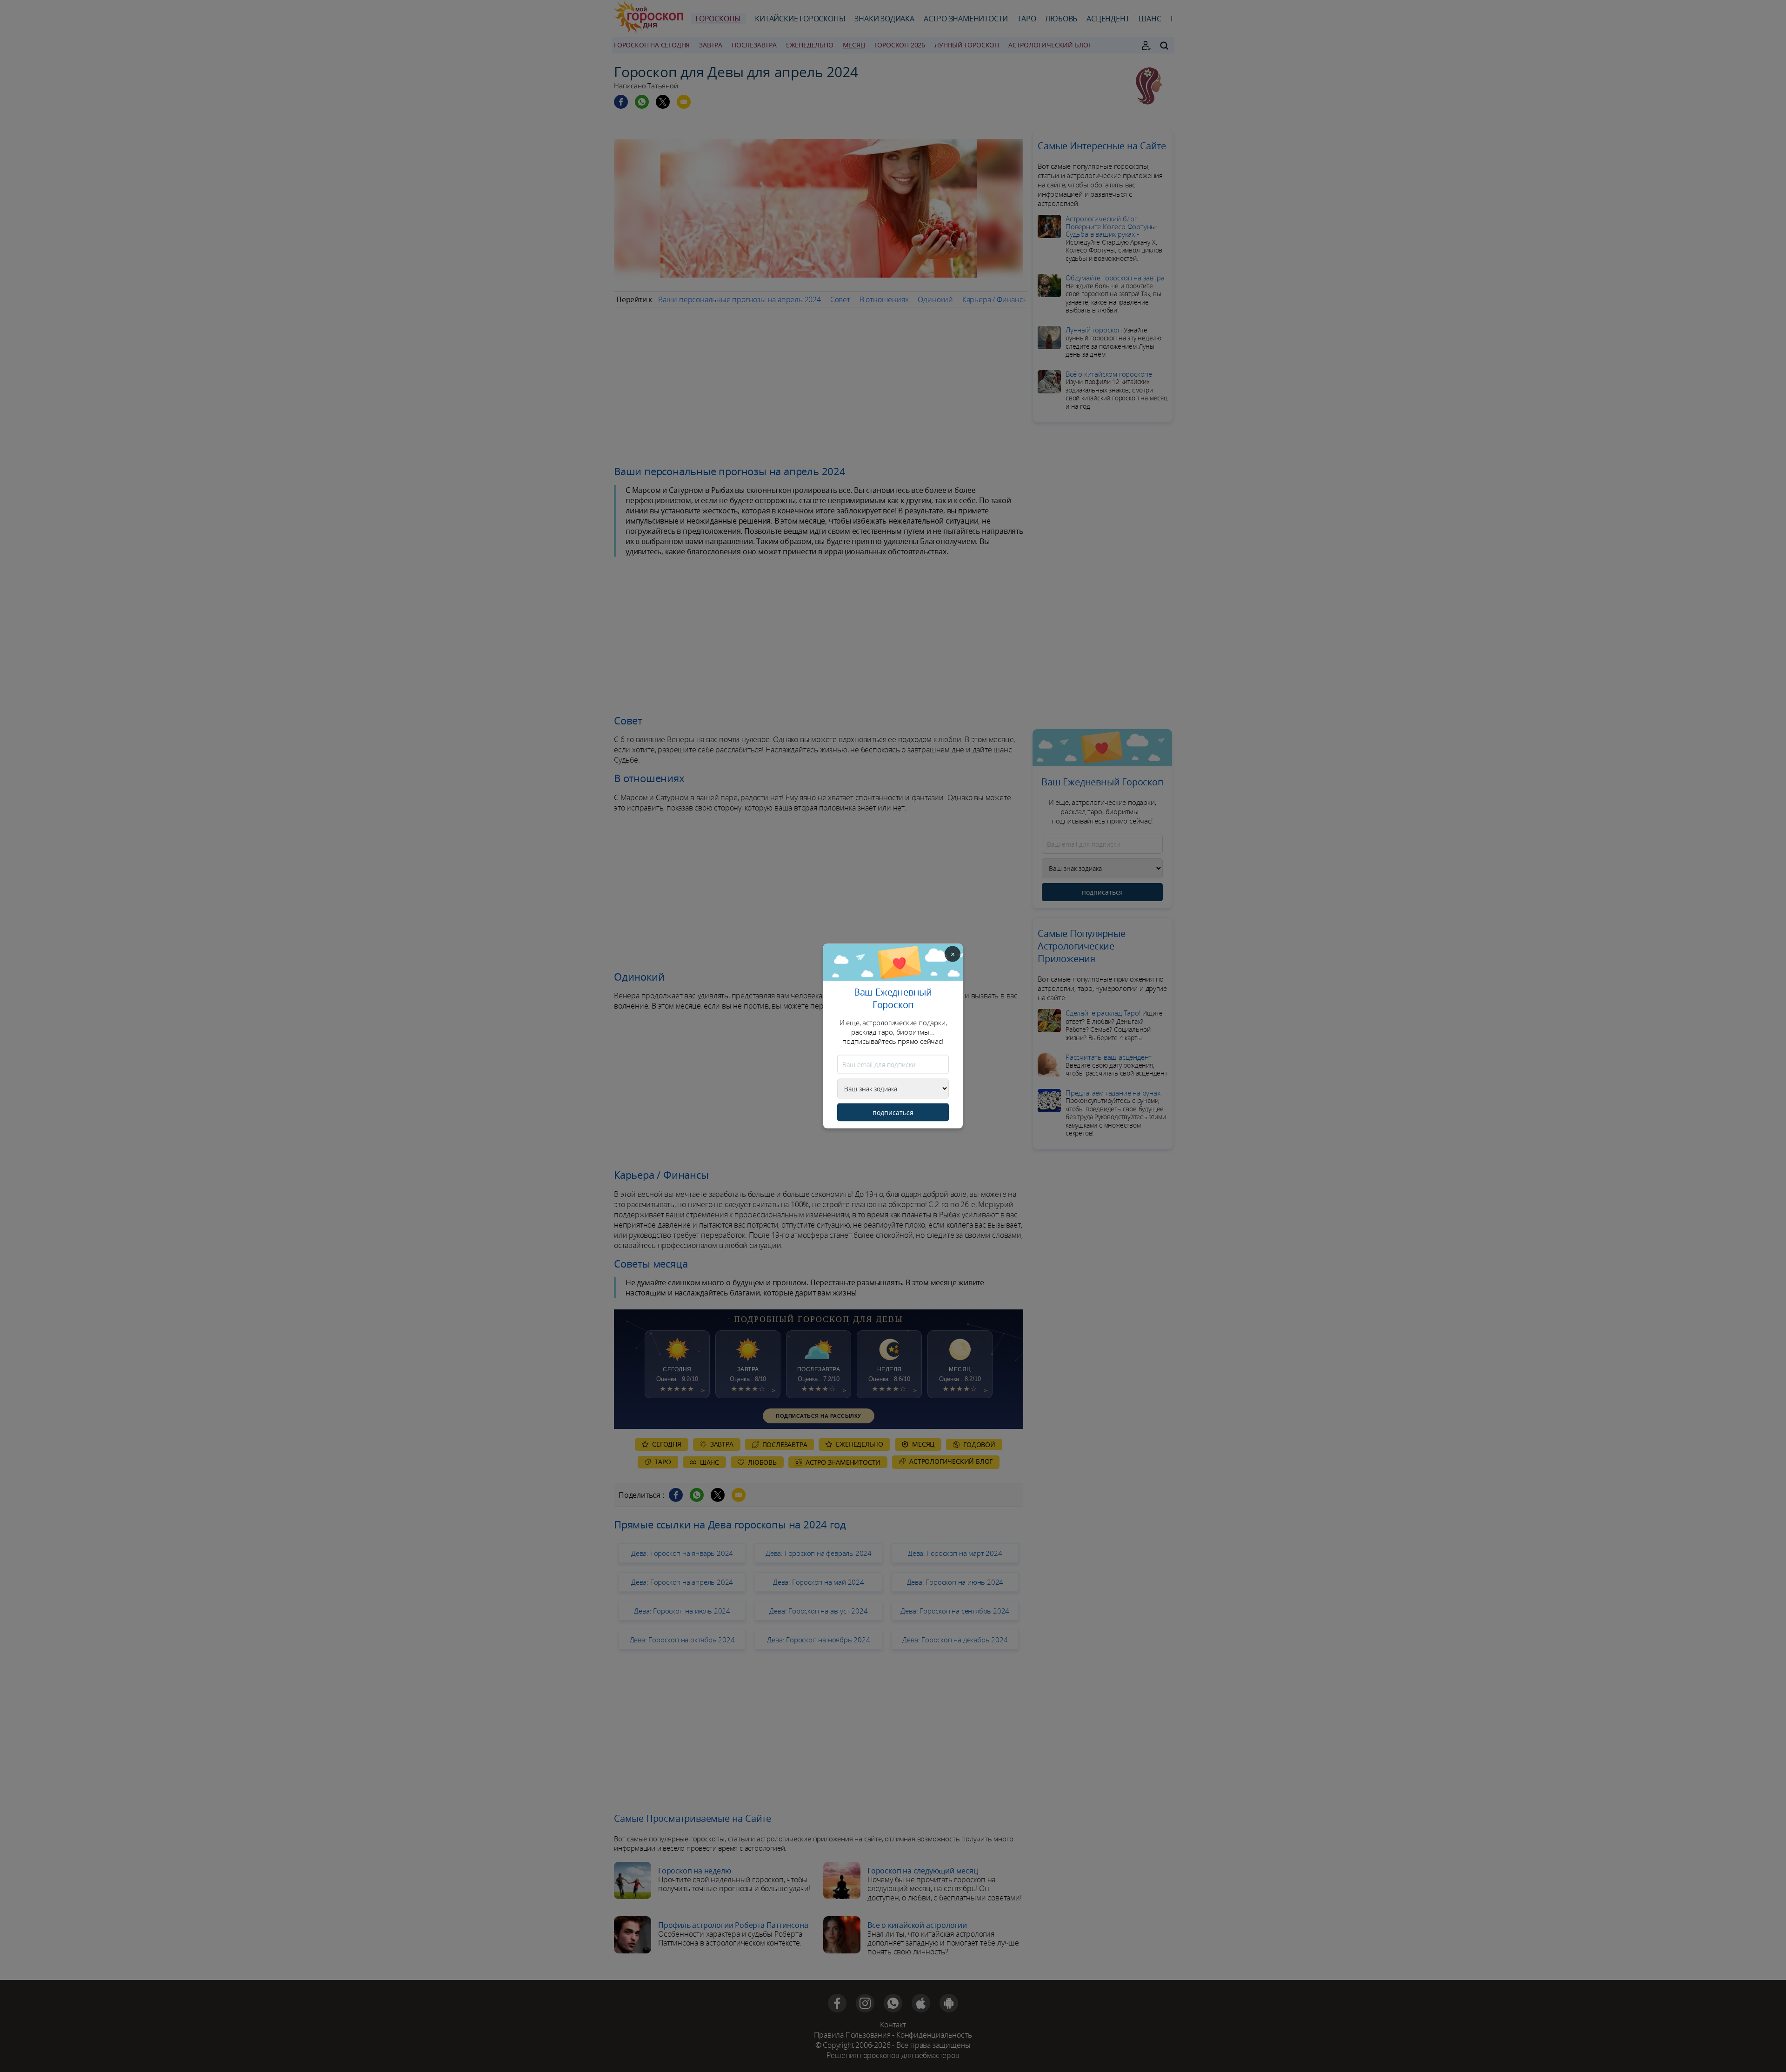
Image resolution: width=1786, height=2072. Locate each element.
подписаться (893, 1112)
